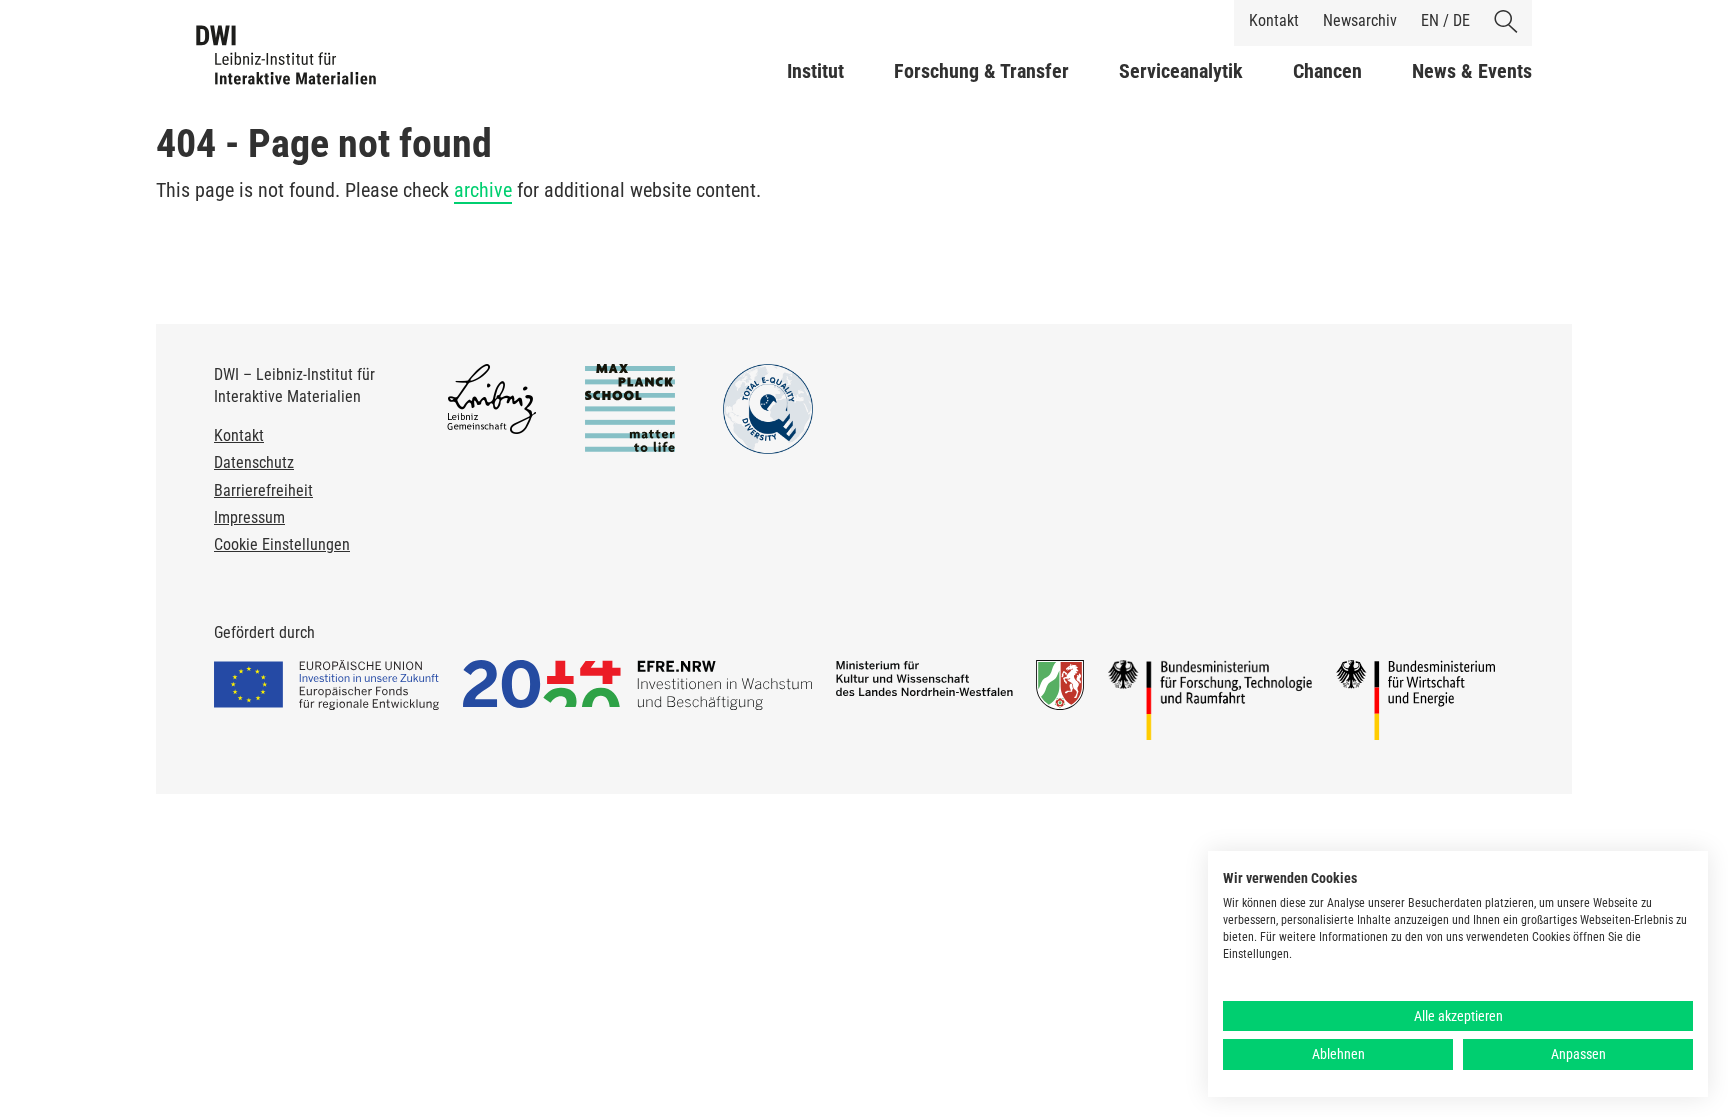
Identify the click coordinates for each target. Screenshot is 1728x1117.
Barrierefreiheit (263, 490)
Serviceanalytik (1181, 71)
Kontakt (1274, 20)
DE (1461, 20)
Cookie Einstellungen (282, 544)
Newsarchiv (1360, 20)
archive (483, 190)
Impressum (249, 517)
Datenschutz (254, 462)
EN (1430, 20)
